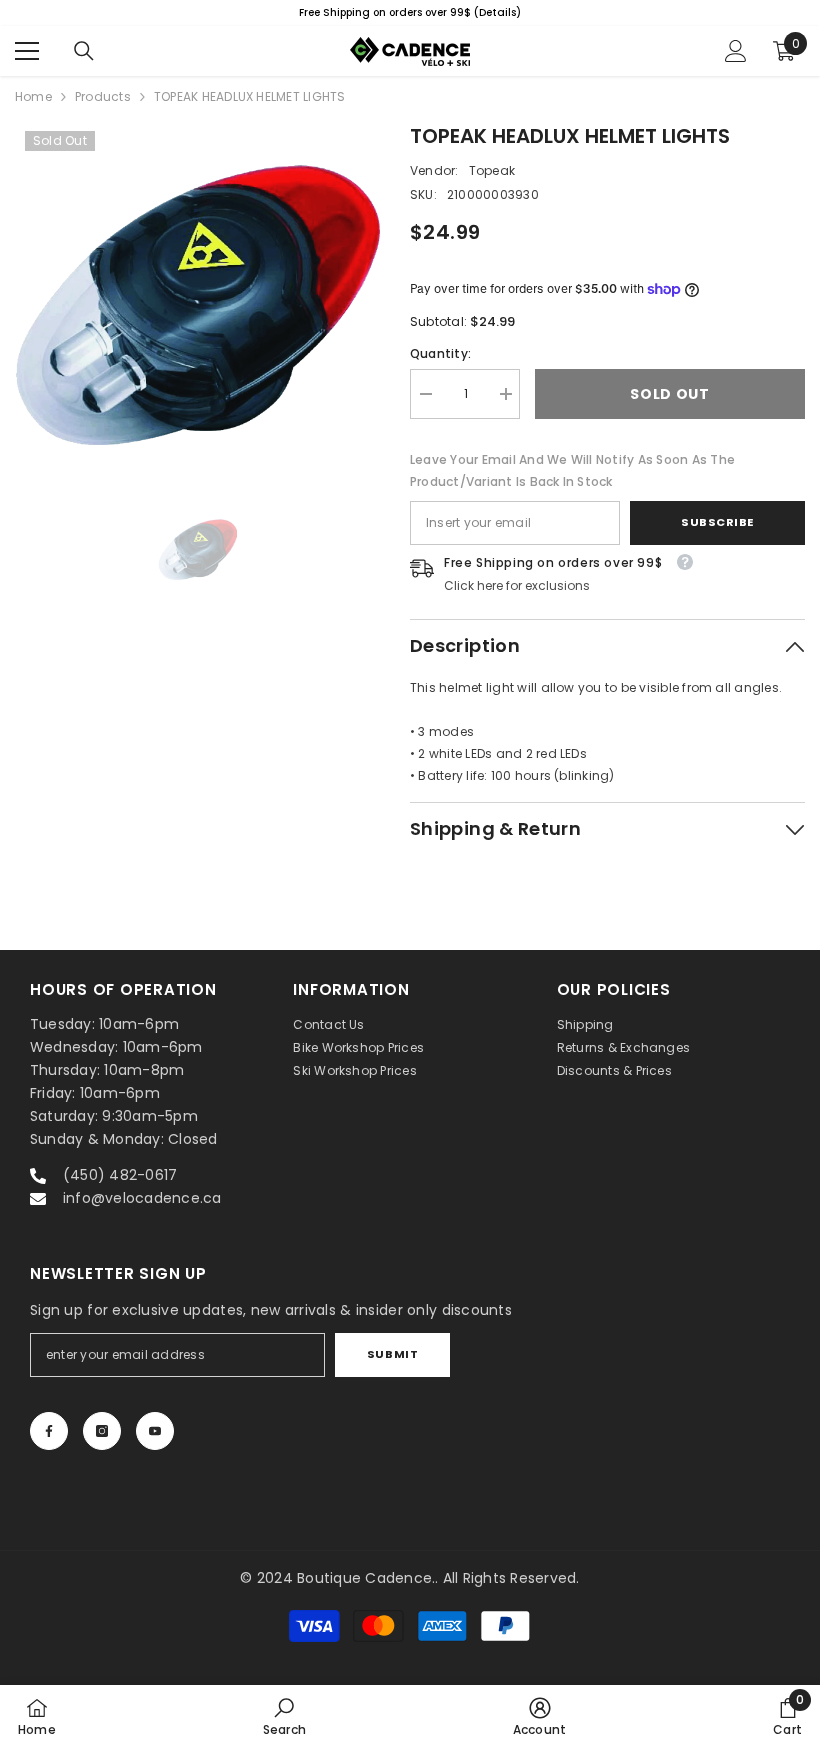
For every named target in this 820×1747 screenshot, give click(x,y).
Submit (392, 1354)
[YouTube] (155, 1431)
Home (33, 96)
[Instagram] (102, 1431)
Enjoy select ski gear (594, 12)
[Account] (736, 51)
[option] (197, 305)
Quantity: (440, 353)
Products (103, 96)
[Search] (84, 51)
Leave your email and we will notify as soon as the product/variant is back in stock (572, 470)
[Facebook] (49, 1431)
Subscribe (717, 522)
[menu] (27, 51)
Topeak (492, 170)
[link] (284, 1716)
